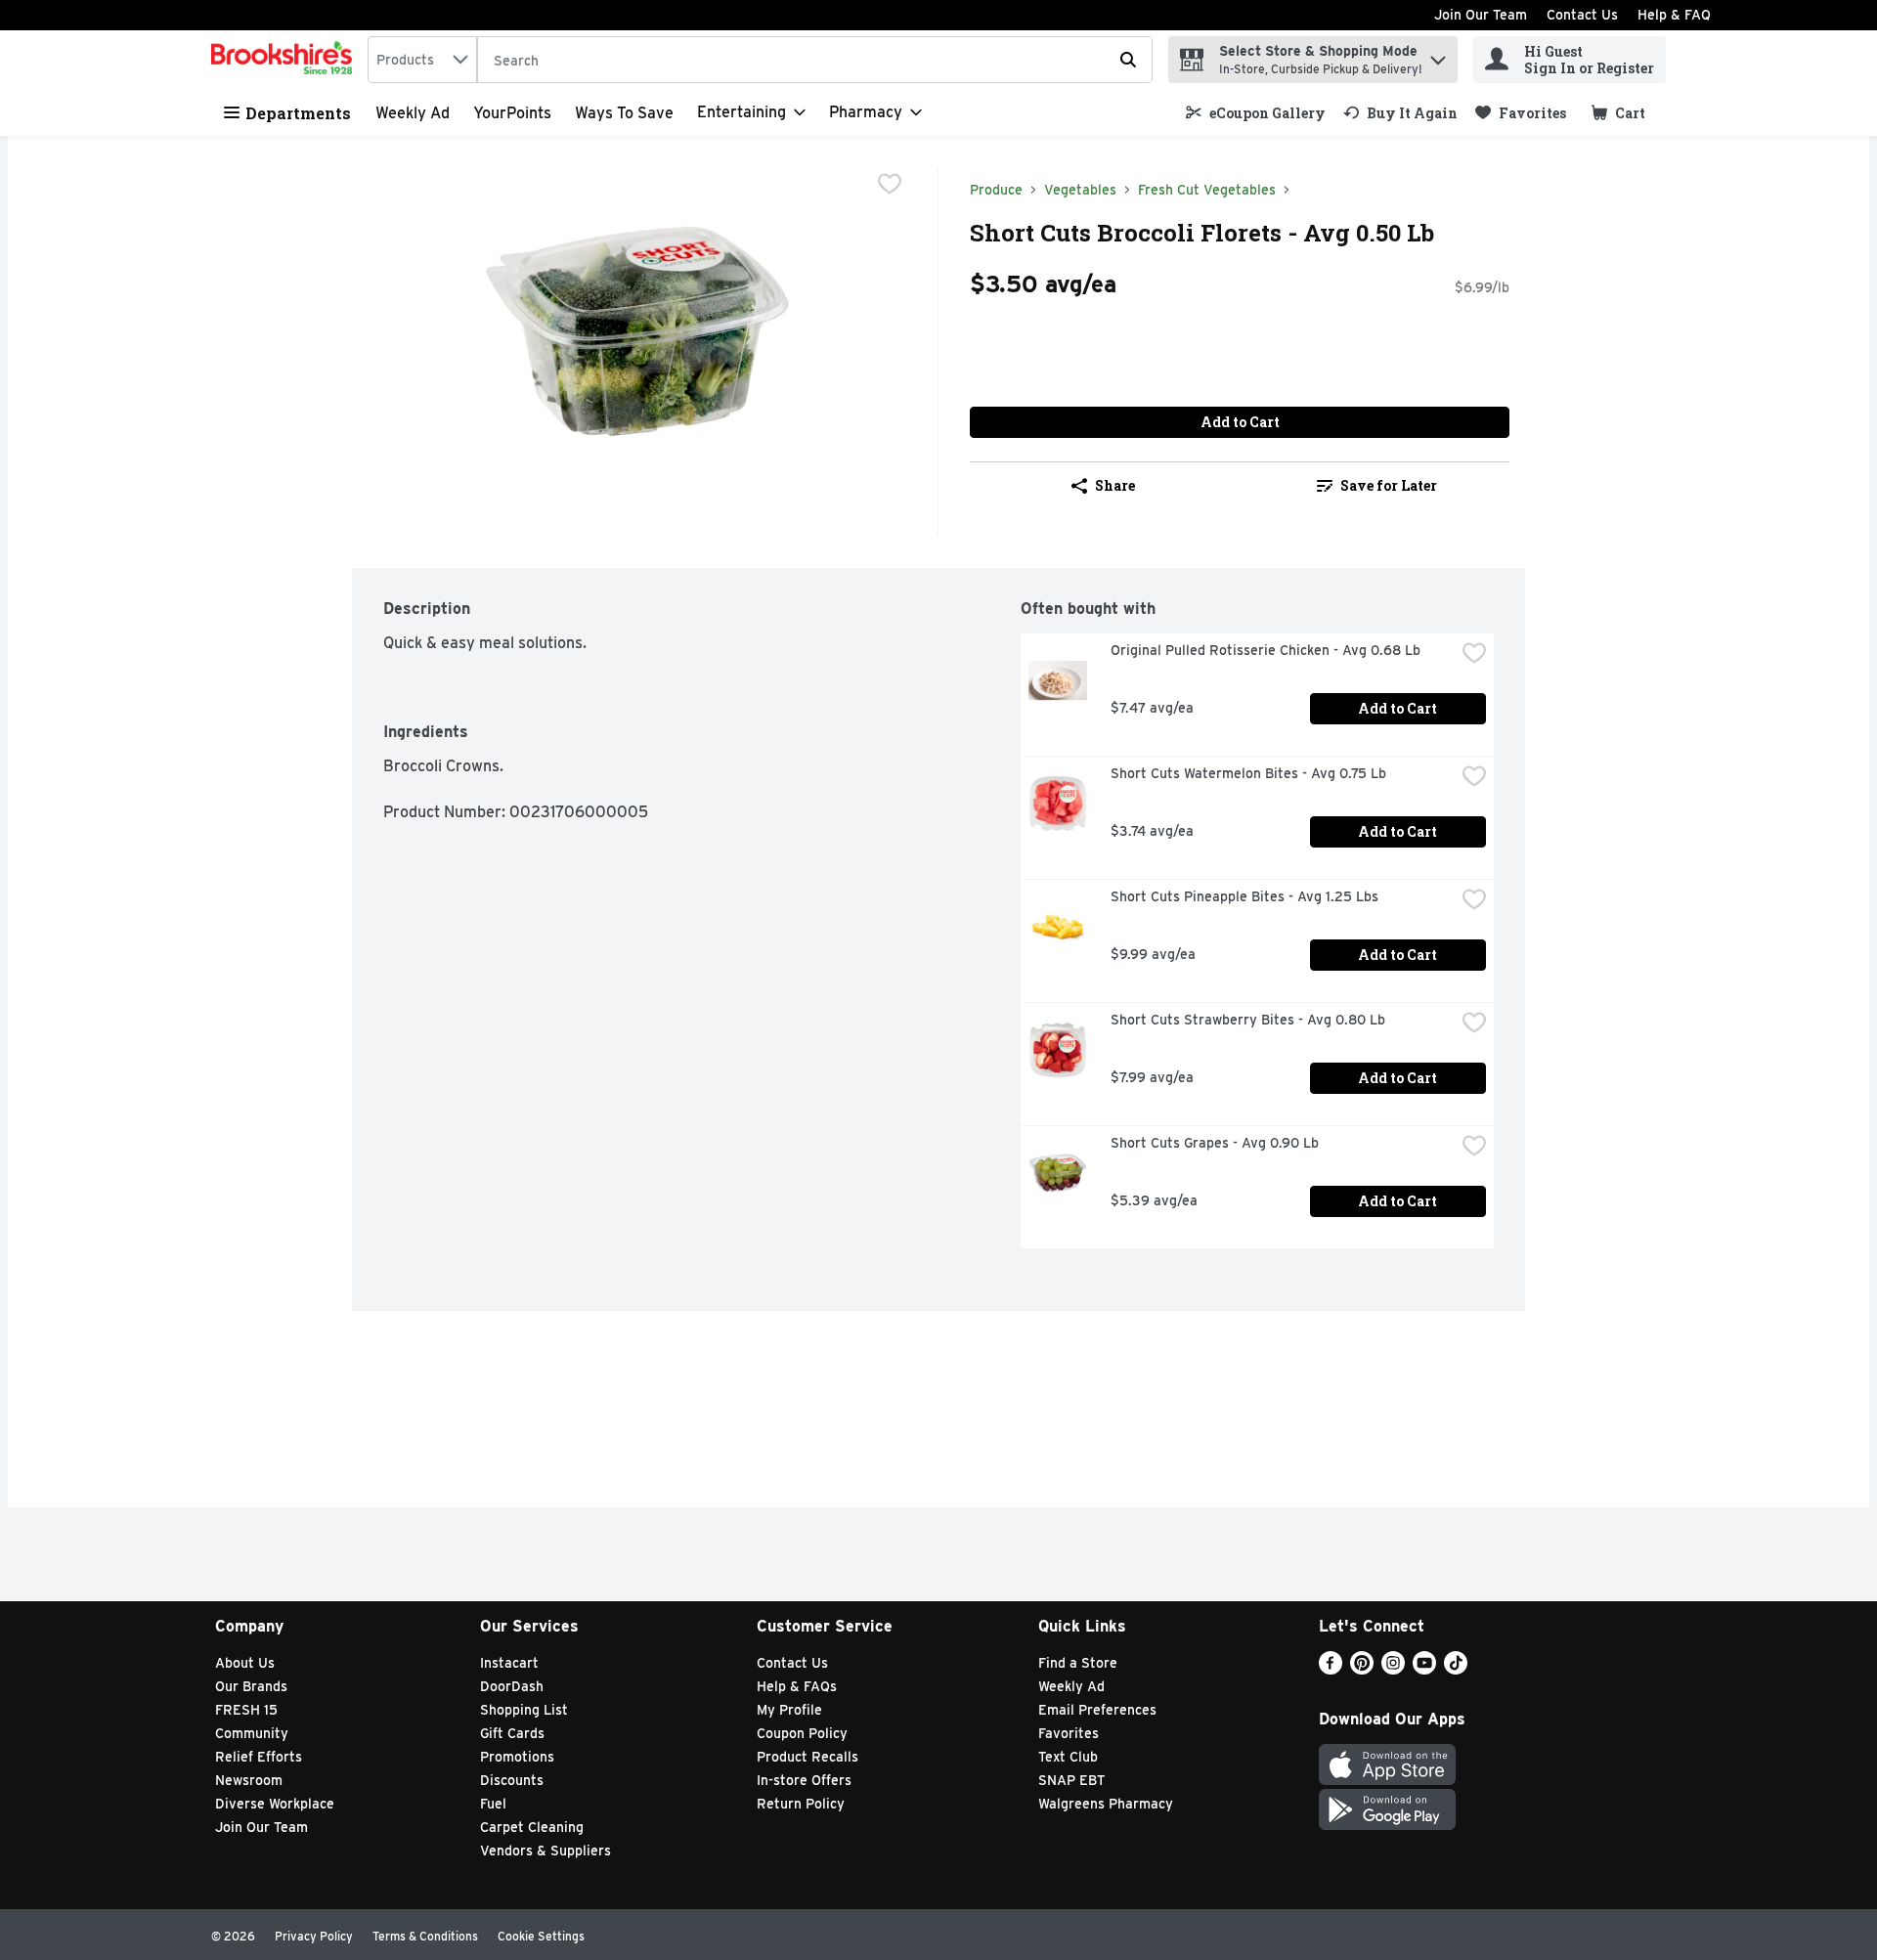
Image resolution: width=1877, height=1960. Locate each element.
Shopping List (524, 1710)
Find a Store (1078, 1663)
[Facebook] (1331, 1669)
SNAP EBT (1072, 1780)
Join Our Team (1481, 15)
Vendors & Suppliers (546, 1851)
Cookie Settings (541, 1936)
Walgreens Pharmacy (1106, 1804)
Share (1115, 485)
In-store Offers (804, 1780)
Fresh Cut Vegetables (1207, 190)
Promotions (517, 1757)
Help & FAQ (1674, 15)
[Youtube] (1424, 1669)
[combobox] (422, 60)
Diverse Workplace (275, 1804)
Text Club (1068, 1757)
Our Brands (251, 1686)
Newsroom (249, 1780)
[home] (285, 60)
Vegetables (1080, 190)
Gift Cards (512, 1733)
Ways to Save (624, 113)
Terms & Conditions (425, 1936)
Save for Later (1389, 485)
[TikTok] (1456, 1669)
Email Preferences (1097, 1710)
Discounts (512, 1780)
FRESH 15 (246, 1710)
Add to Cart (1240, 422)
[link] (1256, 113)
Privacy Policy (314, 1936)
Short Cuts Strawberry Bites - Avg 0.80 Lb (1248, 1020)
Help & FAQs (797, 1686)
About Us (245, 1663)
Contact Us (1582, 15)
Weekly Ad (413, 113)
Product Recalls (808, 1757)
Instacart (509, 1663)
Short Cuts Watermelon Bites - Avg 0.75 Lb (1248, 773)
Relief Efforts (259, 1757)
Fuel (493, 1804)
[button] (1438, 55)
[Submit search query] (1128, 60)
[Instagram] (1393, 1669)
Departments (298, 113)
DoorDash (512, 1686)
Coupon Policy (802, 1733)
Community (252, 1733)
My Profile (789, 1710)
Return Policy (801, 1804)
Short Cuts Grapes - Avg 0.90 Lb (1215, 1143)
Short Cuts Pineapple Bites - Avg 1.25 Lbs (1244, 896)
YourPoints (512, 113)
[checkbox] (890, 184)
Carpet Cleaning (532, 1827)
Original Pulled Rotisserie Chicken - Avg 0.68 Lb (1266, 650)
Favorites (1069, 1733)
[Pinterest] (1362, 1669)
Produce (996, 190)
